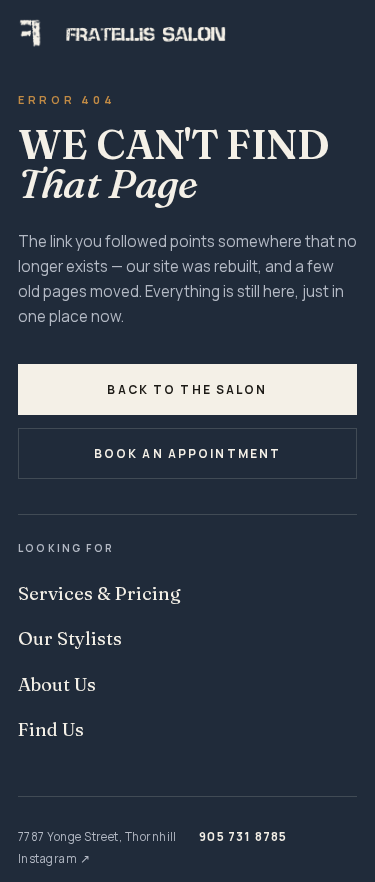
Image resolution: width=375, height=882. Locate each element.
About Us (57, 684)
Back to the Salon (187, 389)
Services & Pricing (99, 593)
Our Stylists (70, 638)
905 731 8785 (243, 836)
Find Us (51, 729)
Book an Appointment (188, 453)
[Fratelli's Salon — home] (187, 33)
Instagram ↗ (54, 858)
